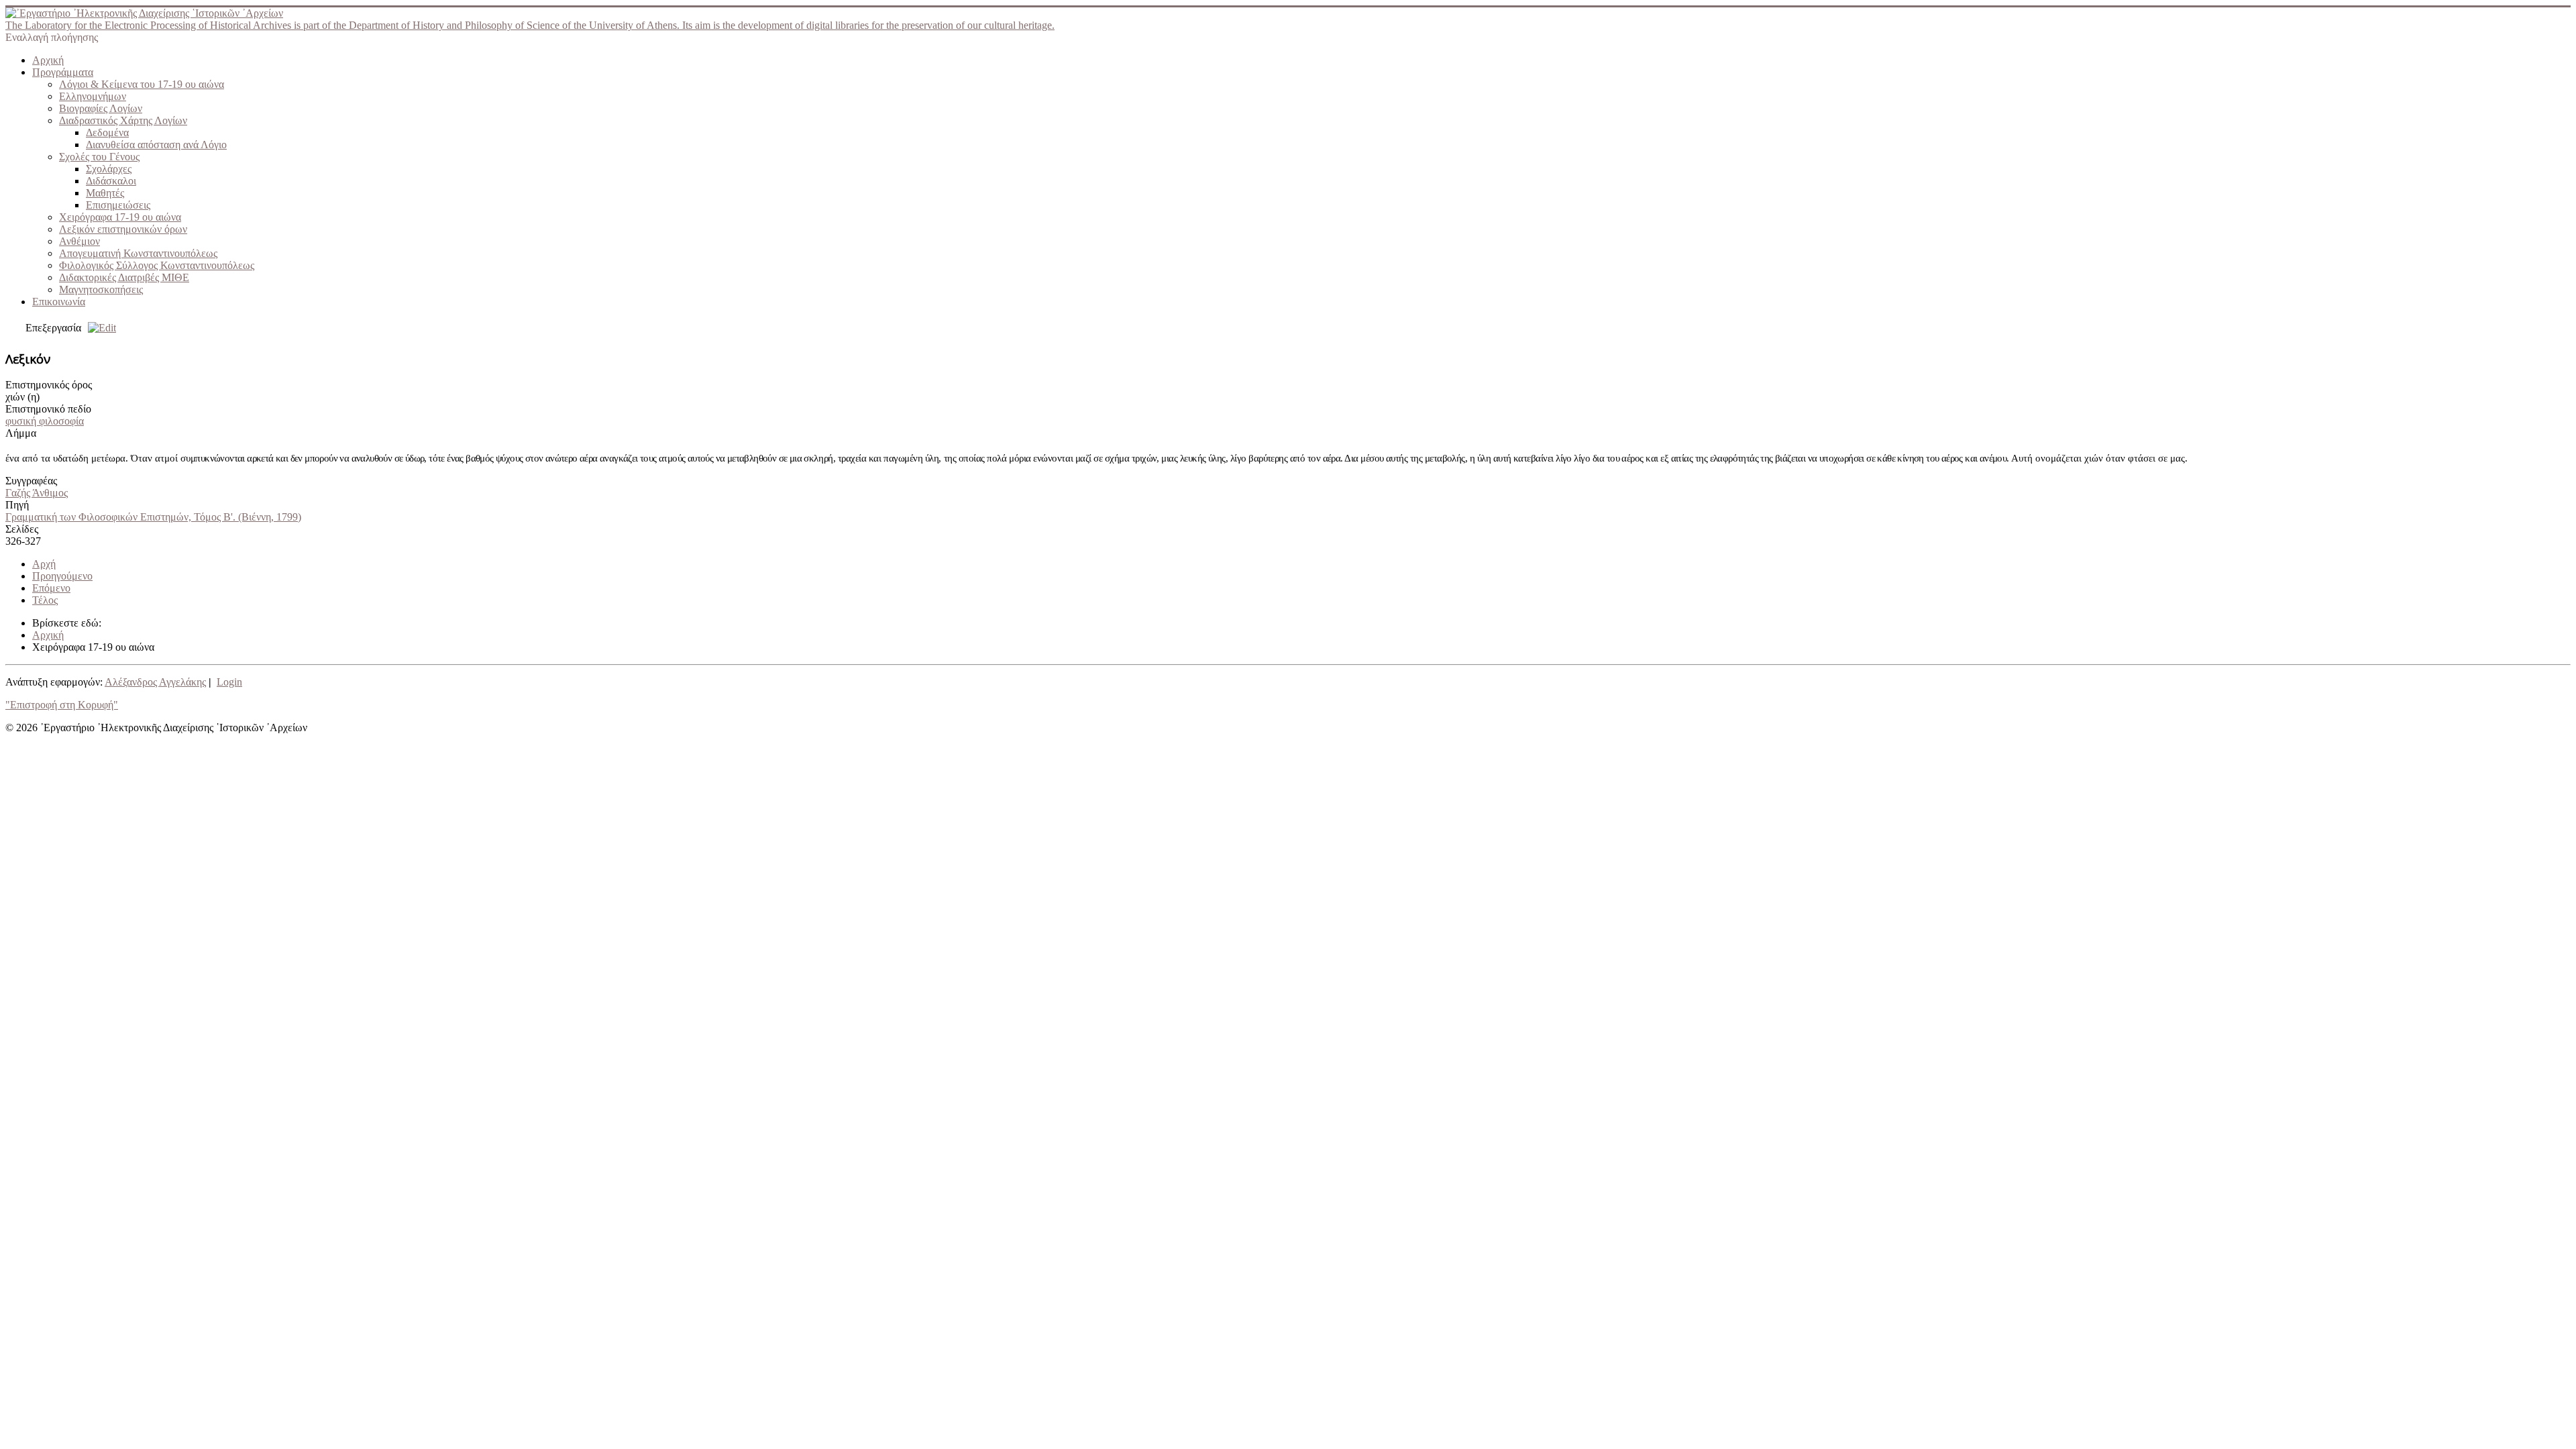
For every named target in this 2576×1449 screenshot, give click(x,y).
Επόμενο (51, 588)
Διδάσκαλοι (111, 181)
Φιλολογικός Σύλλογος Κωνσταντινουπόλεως (157, 265)
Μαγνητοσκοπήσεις (101, 289)
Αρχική (48, 60)
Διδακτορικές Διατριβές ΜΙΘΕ (124, 277)
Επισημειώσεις (118, 205)
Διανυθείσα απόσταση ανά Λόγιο (156, 145)
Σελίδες (22, 529)
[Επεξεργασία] (99, 328)
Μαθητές (105, 193)
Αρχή (44, 564)
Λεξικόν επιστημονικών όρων (123, 229)
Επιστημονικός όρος (49, 385)
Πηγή (17, 505)
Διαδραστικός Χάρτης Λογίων (123, 120)
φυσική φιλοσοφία (45, 421)
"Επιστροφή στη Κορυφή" (62, 705)
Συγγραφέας (31, 481)
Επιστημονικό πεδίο (48, 409)
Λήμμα (21, 433)
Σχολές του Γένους (99, 157)
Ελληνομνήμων (93, 96)
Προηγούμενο (62, 576)
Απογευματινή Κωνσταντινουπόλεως (138, 253)
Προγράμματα (63, 72)
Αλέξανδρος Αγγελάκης (155, 682)
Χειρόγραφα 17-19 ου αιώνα (120, 217)
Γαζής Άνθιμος (37, 493)
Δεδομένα (107, 132)
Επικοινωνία (59, 302)
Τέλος (45, 600)
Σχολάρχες (109, 169)
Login (229, 682)
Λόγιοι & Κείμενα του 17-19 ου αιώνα (142, 84)
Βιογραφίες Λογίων (101, 108)
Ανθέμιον (79, 241)
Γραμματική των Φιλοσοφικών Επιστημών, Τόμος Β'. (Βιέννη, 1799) (153, 517)
